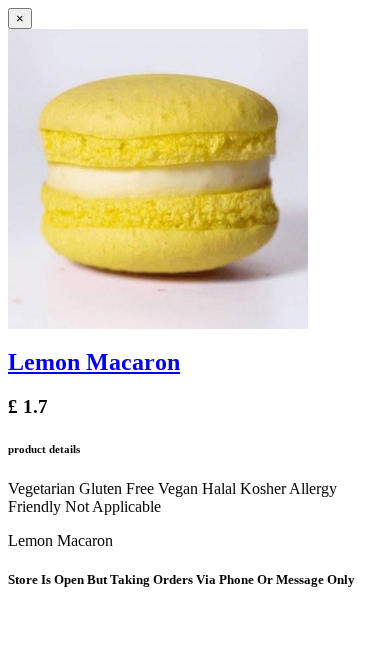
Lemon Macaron (94, 362)
